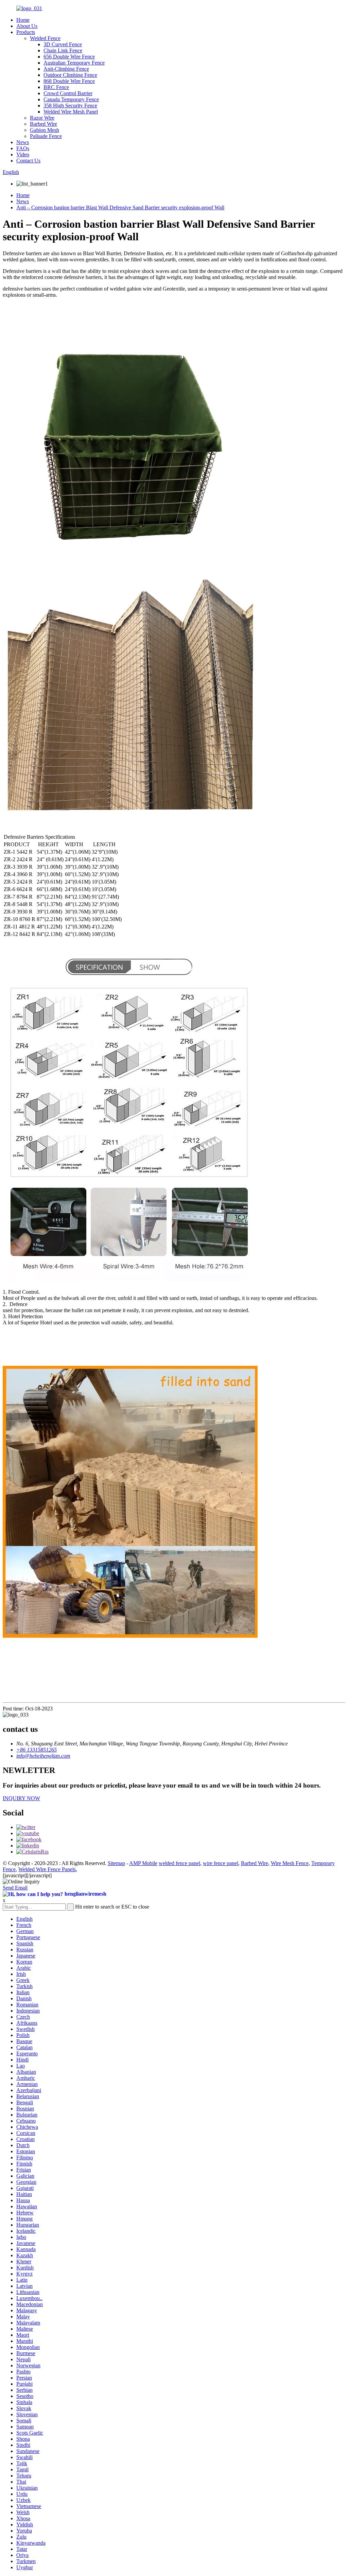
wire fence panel (221, 1863)
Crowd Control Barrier (68, 93)
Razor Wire (42, 118)
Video (23, 154)
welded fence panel (179, 1863)
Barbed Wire (43, 124)
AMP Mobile (143, 1863)
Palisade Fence (46, 136)
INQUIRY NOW (21, 1798)
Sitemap (116, 1863)
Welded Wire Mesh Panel (71, 112)
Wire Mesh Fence (290, 1863)
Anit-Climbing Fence (66, 69)
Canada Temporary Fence (71, 99)
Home (23, 20)
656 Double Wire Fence (69, 57)
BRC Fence (56, 87)
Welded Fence (45, 38)
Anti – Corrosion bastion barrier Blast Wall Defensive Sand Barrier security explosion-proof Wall (120, 207)
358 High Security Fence (70, 106)
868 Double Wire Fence (69, 81)
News (23, 142)
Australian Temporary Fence (74, 63)
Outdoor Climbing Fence (70, 75)
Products (26, 32)
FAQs (23, 148)
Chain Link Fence (63, 50)
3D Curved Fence (63, 44)
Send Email (15, 1888)
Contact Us (28, 161)
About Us (27, 26)
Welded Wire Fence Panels (47, 1869)
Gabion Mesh (45, 130)
